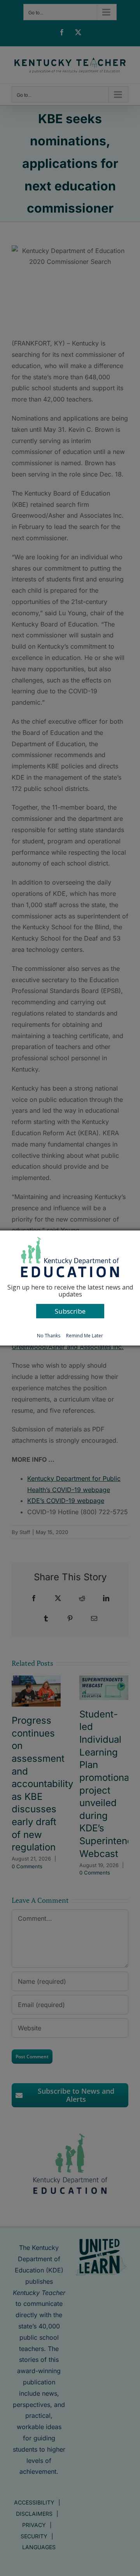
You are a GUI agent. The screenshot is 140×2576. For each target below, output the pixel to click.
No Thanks (49, 1336)
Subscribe (70, 1311)
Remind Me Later (85, 1336)
